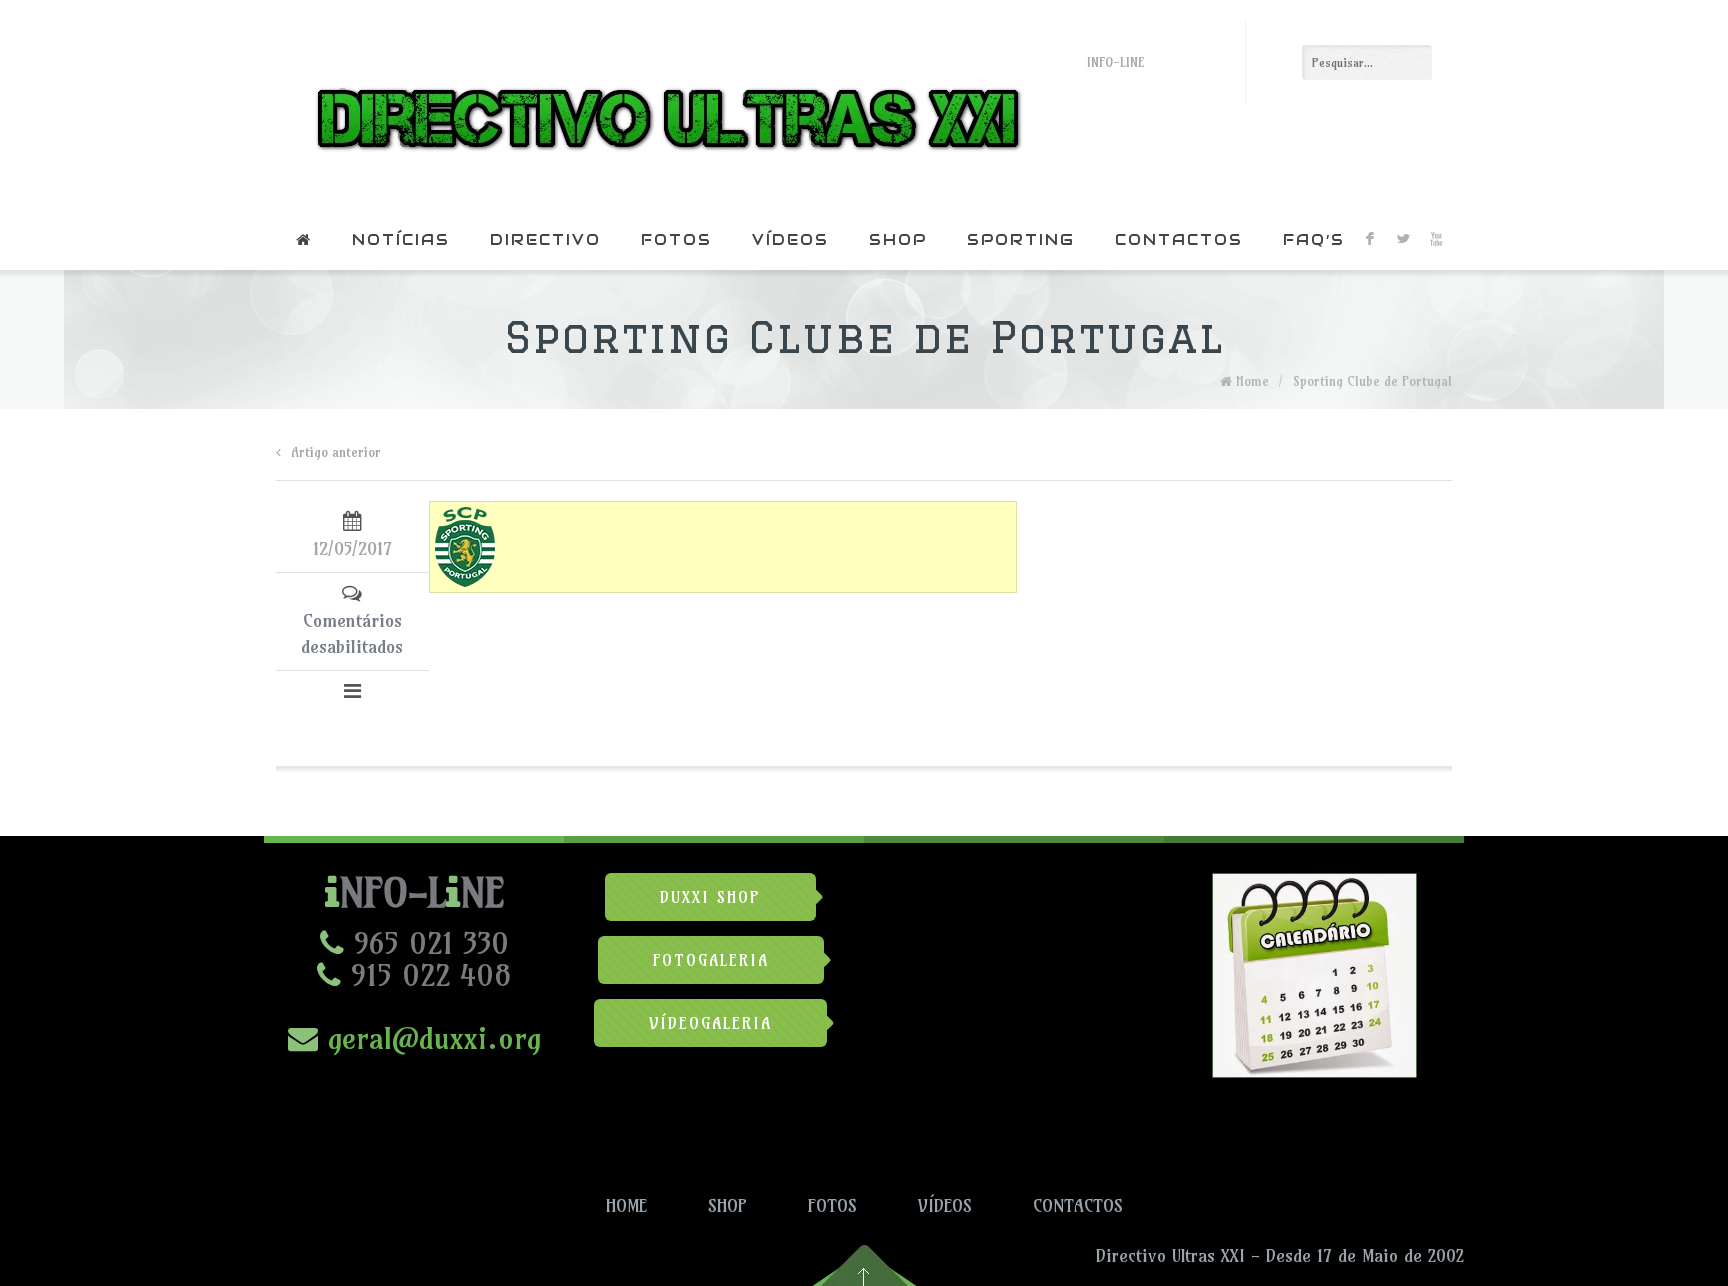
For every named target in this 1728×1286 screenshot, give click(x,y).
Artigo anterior (336, 452)
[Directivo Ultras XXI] (663, 105)
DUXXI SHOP (710, 897)
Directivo (545, 239)
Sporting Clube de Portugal (1372, 381)
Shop (898, 239)
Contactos (1179, 239)
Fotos (676, 239)
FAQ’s (1314, 239)
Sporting (1021, 239)
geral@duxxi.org (429, 1038)
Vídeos (790, 239)
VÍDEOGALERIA (710, 1023)
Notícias (401, 239)
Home (1252, 381)
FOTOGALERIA (711, 960)
